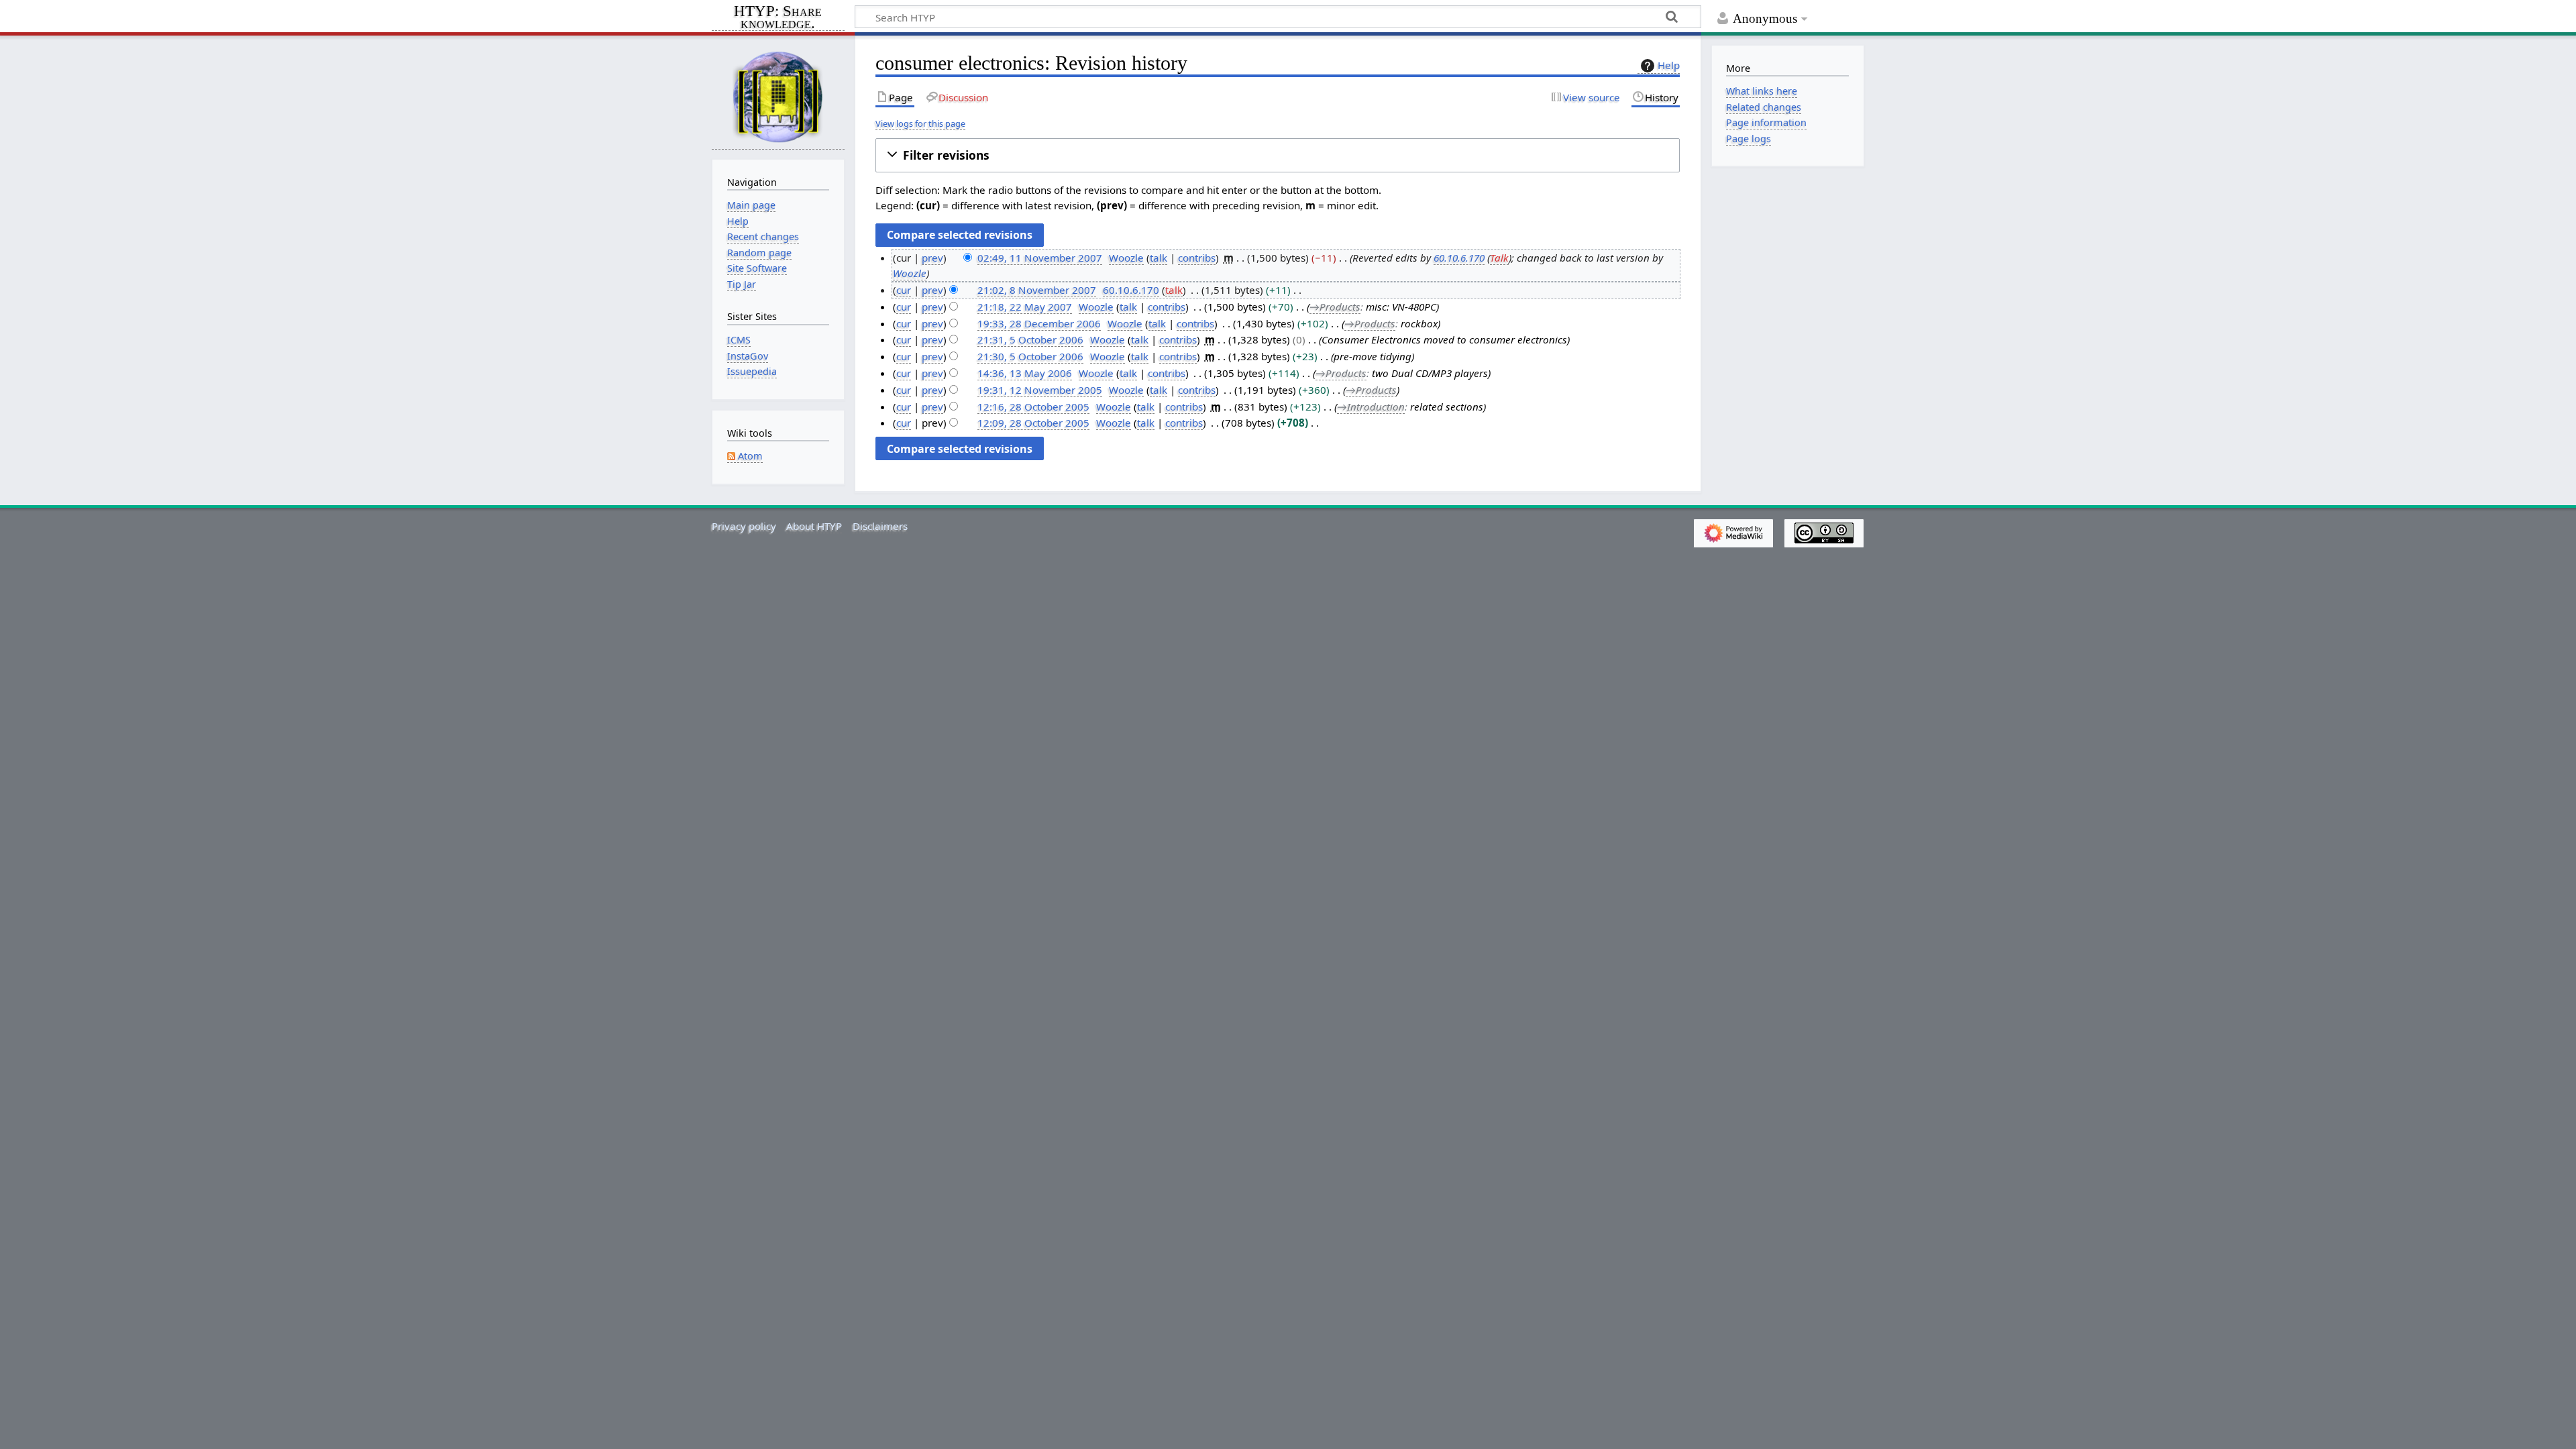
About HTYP (814, 526)
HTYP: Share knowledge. (778, 18)
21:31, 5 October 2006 (1030, 339)
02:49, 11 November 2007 (1040, 258)
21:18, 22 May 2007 (1025, 307)
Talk (1499, 258)
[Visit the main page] (778, 96)
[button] (1278, 155)
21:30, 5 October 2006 (1030, 356)
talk (1159, 258)
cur (904, 290)
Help (1669, 65)
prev (932, 258)
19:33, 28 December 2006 (1039, 323)
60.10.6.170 (1459, 258)
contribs (1197, 258)
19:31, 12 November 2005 (1040, 390)
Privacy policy (744, 526)
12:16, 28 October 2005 (1033, 407)
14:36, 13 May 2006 (1025, 373)
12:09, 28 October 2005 (1033, 423)
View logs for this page (920, 123)
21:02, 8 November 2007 (1037, 290)
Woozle (910, 273)
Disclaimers (880, 526)
